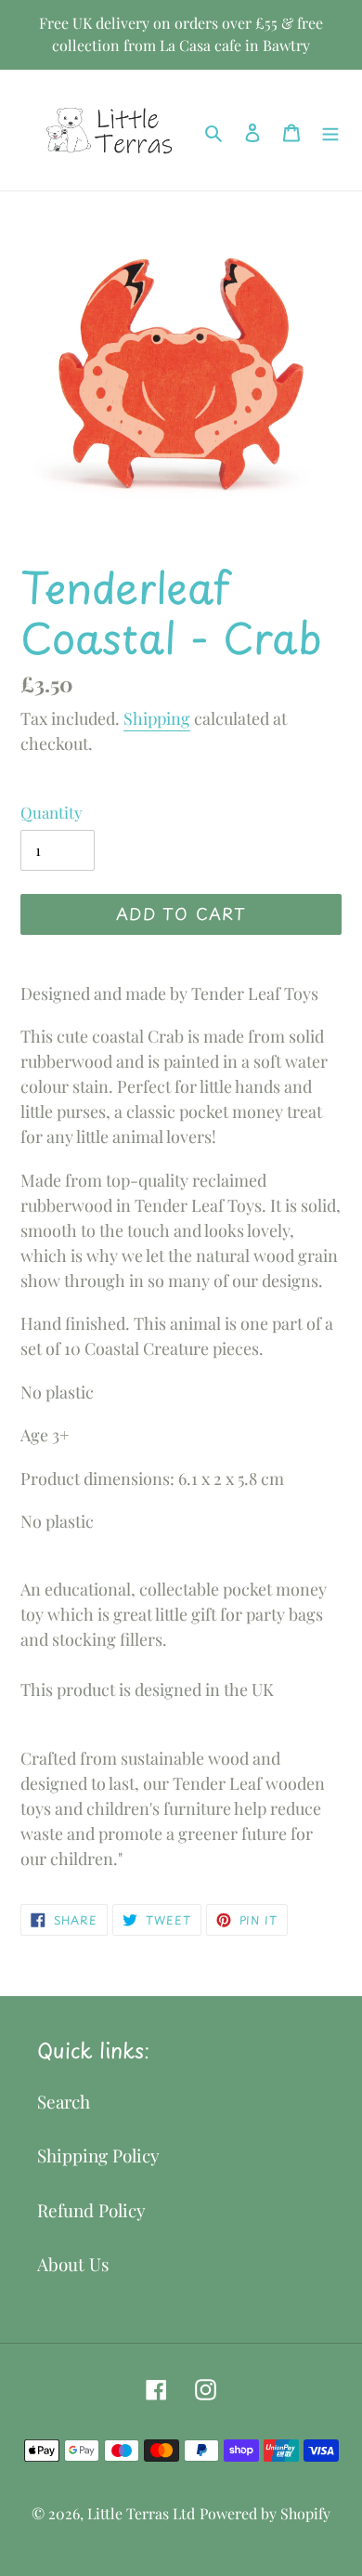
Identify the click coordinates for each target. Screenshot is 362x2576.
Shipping (157, 718)
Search (64, 2101)
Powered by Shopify (265, 2513)
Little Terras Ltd (141, 2513)
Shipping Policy (98, 2155)
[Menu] (330, 131)
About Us (73, 2264)
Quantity (52, 812)
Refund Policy (91, 2210)
